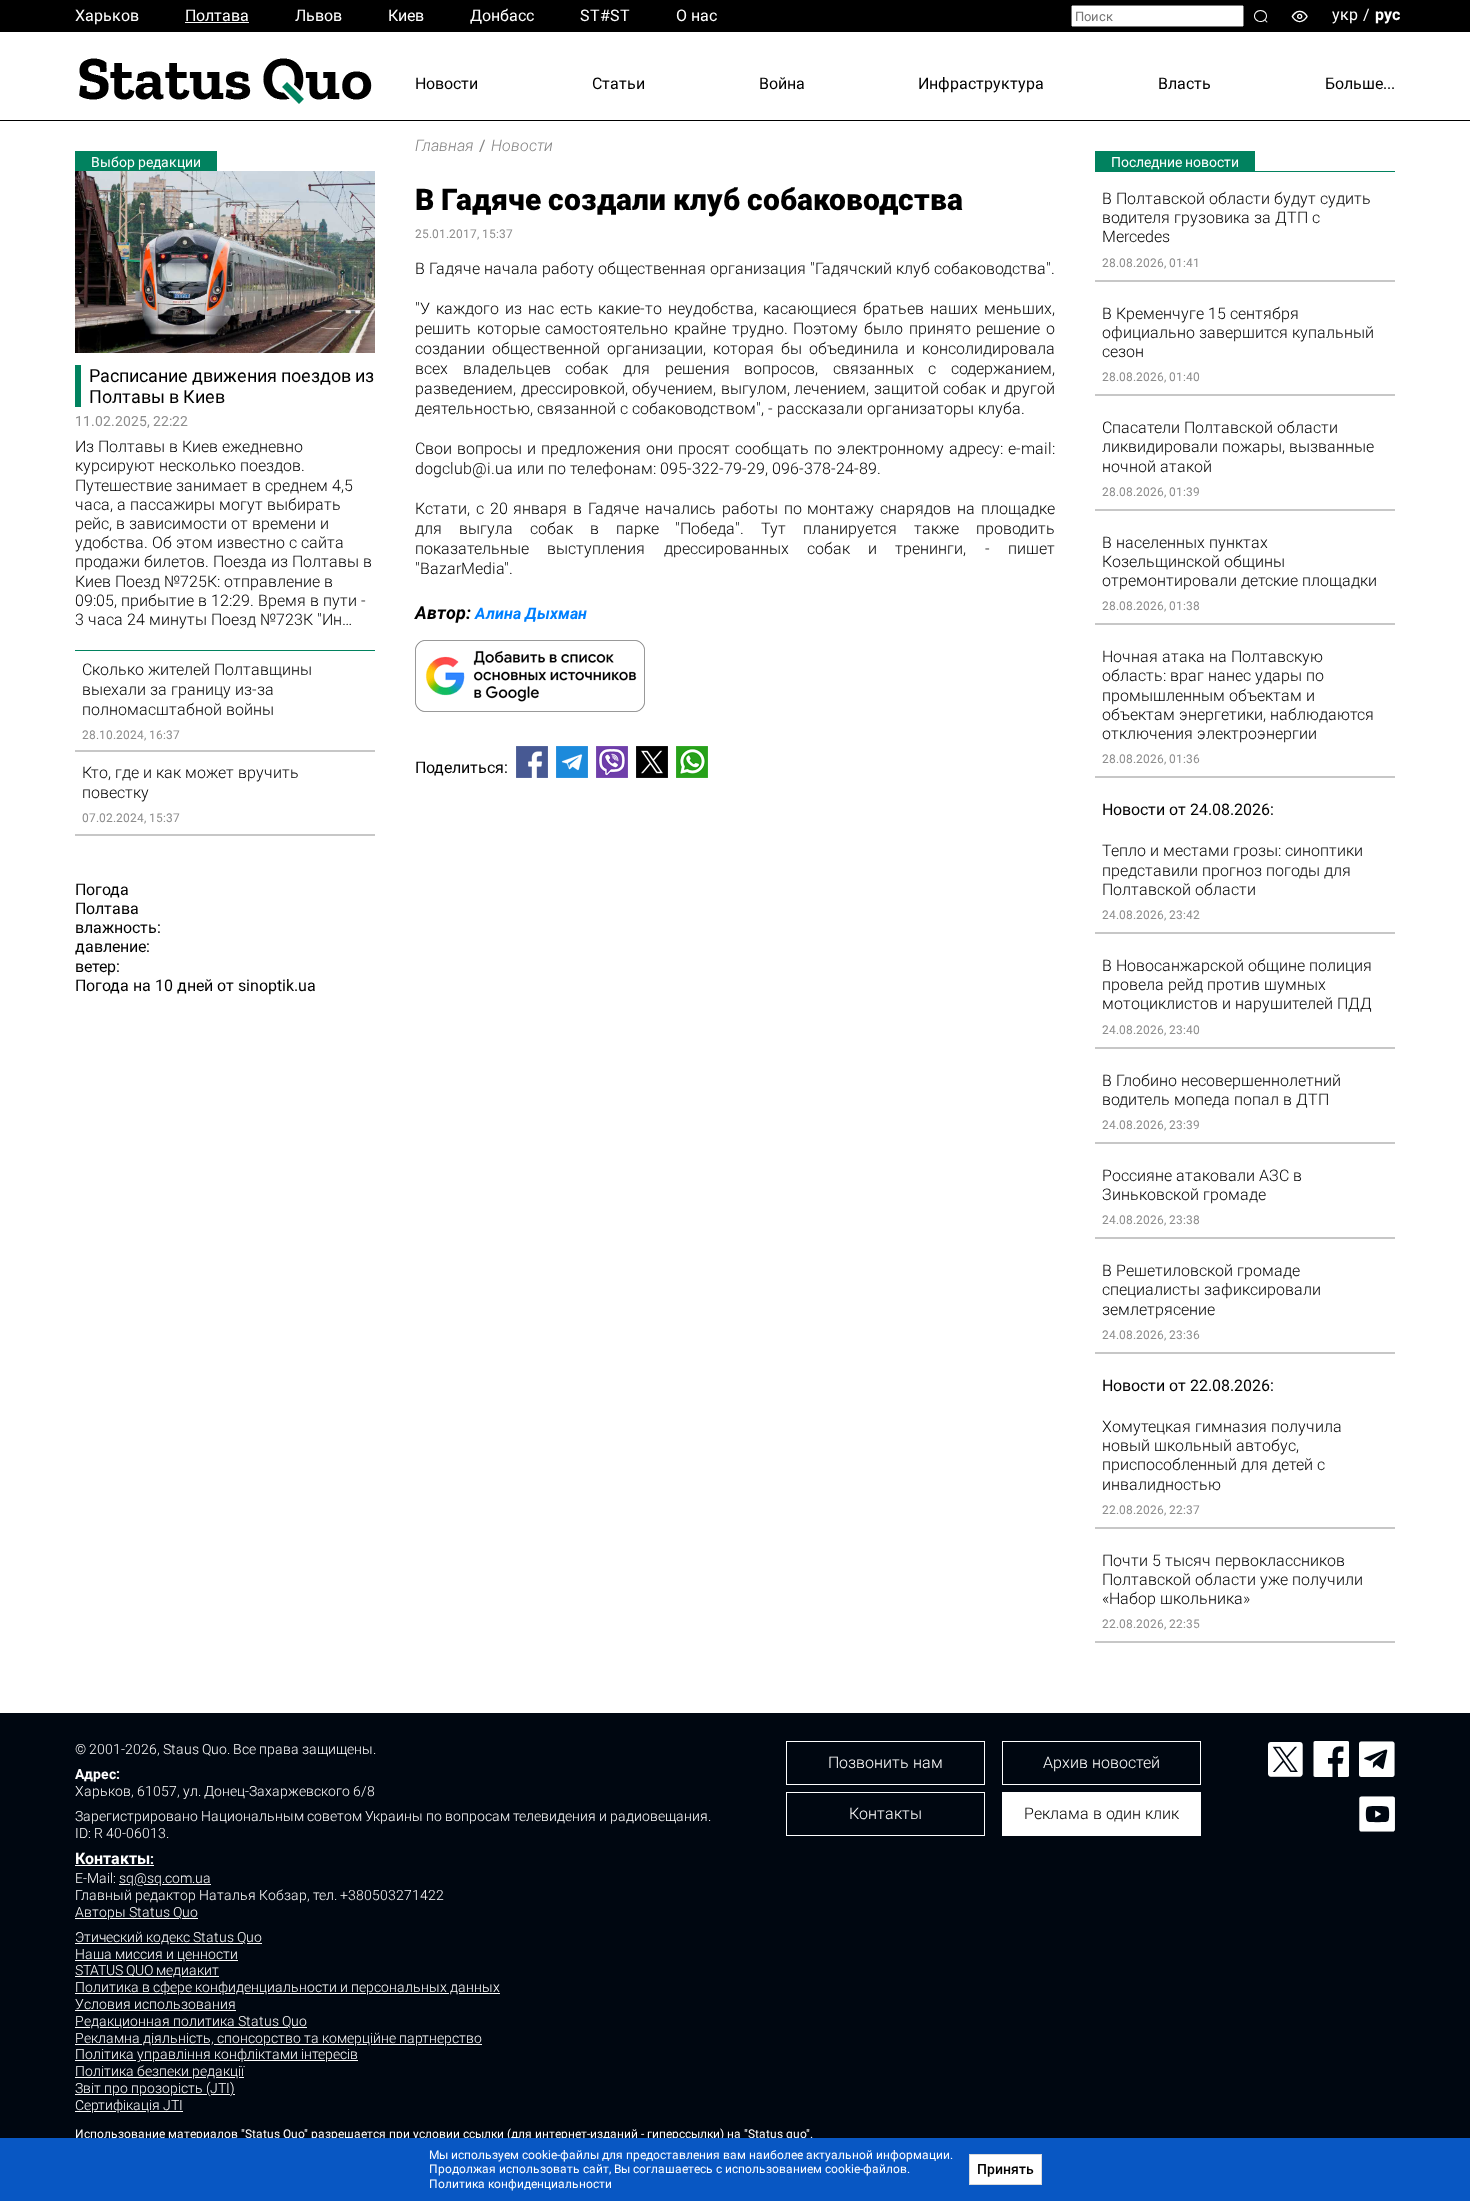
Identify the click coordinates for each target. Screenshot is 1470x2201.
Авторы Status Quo (136, 1912)
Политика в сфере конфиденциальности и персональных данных (287, 1987)
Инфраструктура (981, 83)
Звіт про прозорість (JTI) (155, 2088)
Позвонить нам (885, 1762)
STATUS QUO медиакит (147, 1970)
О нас (696, 15)
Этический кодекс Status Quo (168, 1937)
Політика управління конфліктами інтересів (216, 2054)
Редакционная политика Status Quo (191, 2021)
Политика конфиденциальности (520, 2184)
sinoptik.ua (277, 985)
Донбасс (502, 15)
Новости (446, 83)
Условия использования (155, 2004)
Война (782, 83)
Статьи (618, 83)
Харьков (107, 15)
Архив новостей (1101, 1762)
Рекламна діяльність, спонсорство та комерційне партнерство (278, 2038)
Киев (406, 15)
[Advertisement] (735, 860)
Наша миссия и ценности (156, 1954)
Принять (1005, 2169)
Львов (318, 15)
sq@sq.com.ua (165, 1878)
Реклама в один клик (1101, 1813)
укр (1345, 14)
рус (1387, 14)
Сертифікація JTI (129, 2105)
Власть (1184, 83)
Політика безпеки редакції (159, 2071)
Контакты (112, 1858)
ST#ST (605, 15)
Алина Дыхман (531, 613)
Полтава (217, 15)
